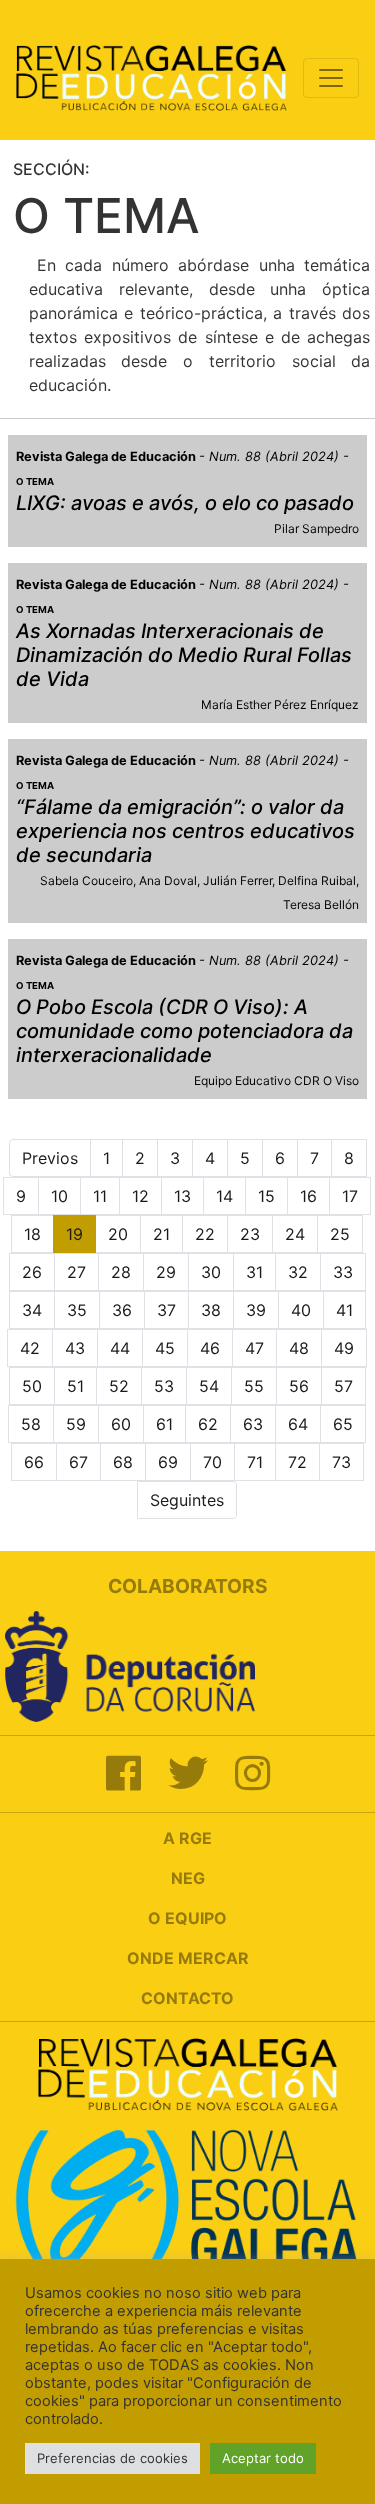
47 (254, 1348)
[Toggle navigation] (331, 78)
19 (74, 1234)
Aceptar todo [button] (263, 2458)
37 (166, 1310)
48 (299, 1348)
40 (301, 1310)
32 (298, 1272)
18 (32, 1234)
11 (100, 1196)
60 (121, 1424)
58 (31, 1424)
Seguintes (187, 1500)
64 (298, 1424)
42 (30, 1348)
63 (253, 1424)
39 (256, 1310)
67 (78, 1462)
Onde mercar (188, 1958)
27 (76, 1272)
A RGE (187, 1838)
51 (75, 1386)
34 (32, 1310)
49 (344, 1348)
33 (343, 1272)
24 (295, 1234)
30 (211, 1272)
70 (212, 1462)
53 (164, 1386)
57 (343, 1386)
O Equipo (187, 1918)
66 (34, 1462)
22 (205, 1234)
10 (59, 1196)
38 (211, 1310)
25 (340, 1234)
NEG (188, 1878)
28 (121, 1272)
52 (119, 1386)
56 (299, 1386)
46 (210, 1348)
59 (76, 1424)
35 (77, 1310)
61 (164, 1424)
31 (254, 1272)
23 (250, 1234)
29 (166, 1272)
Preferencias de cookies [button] (112, 2458)
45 (165, 1348)
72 (297, 1462)
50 (32, 1386)
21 (161, 1234)
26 (32, 1272)
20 (118, 1234)
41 (344, 1310)
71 (255, 1462)
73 (341, 1462)
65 (343, 1424)
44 (120, 1348)
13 (182, 1196)
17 (350, 1196)
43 (75, 1348)
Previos (50, 1158)
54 (209, 1386)
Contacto (187, 1998)
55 (254, 1386)
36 (122, 1310)
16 (308, 1196)
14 (224, 1196)
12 (140, 1196)
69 (168, 1462)
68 (123, 1462)
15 (266, 1196)
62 (208, 1424)
